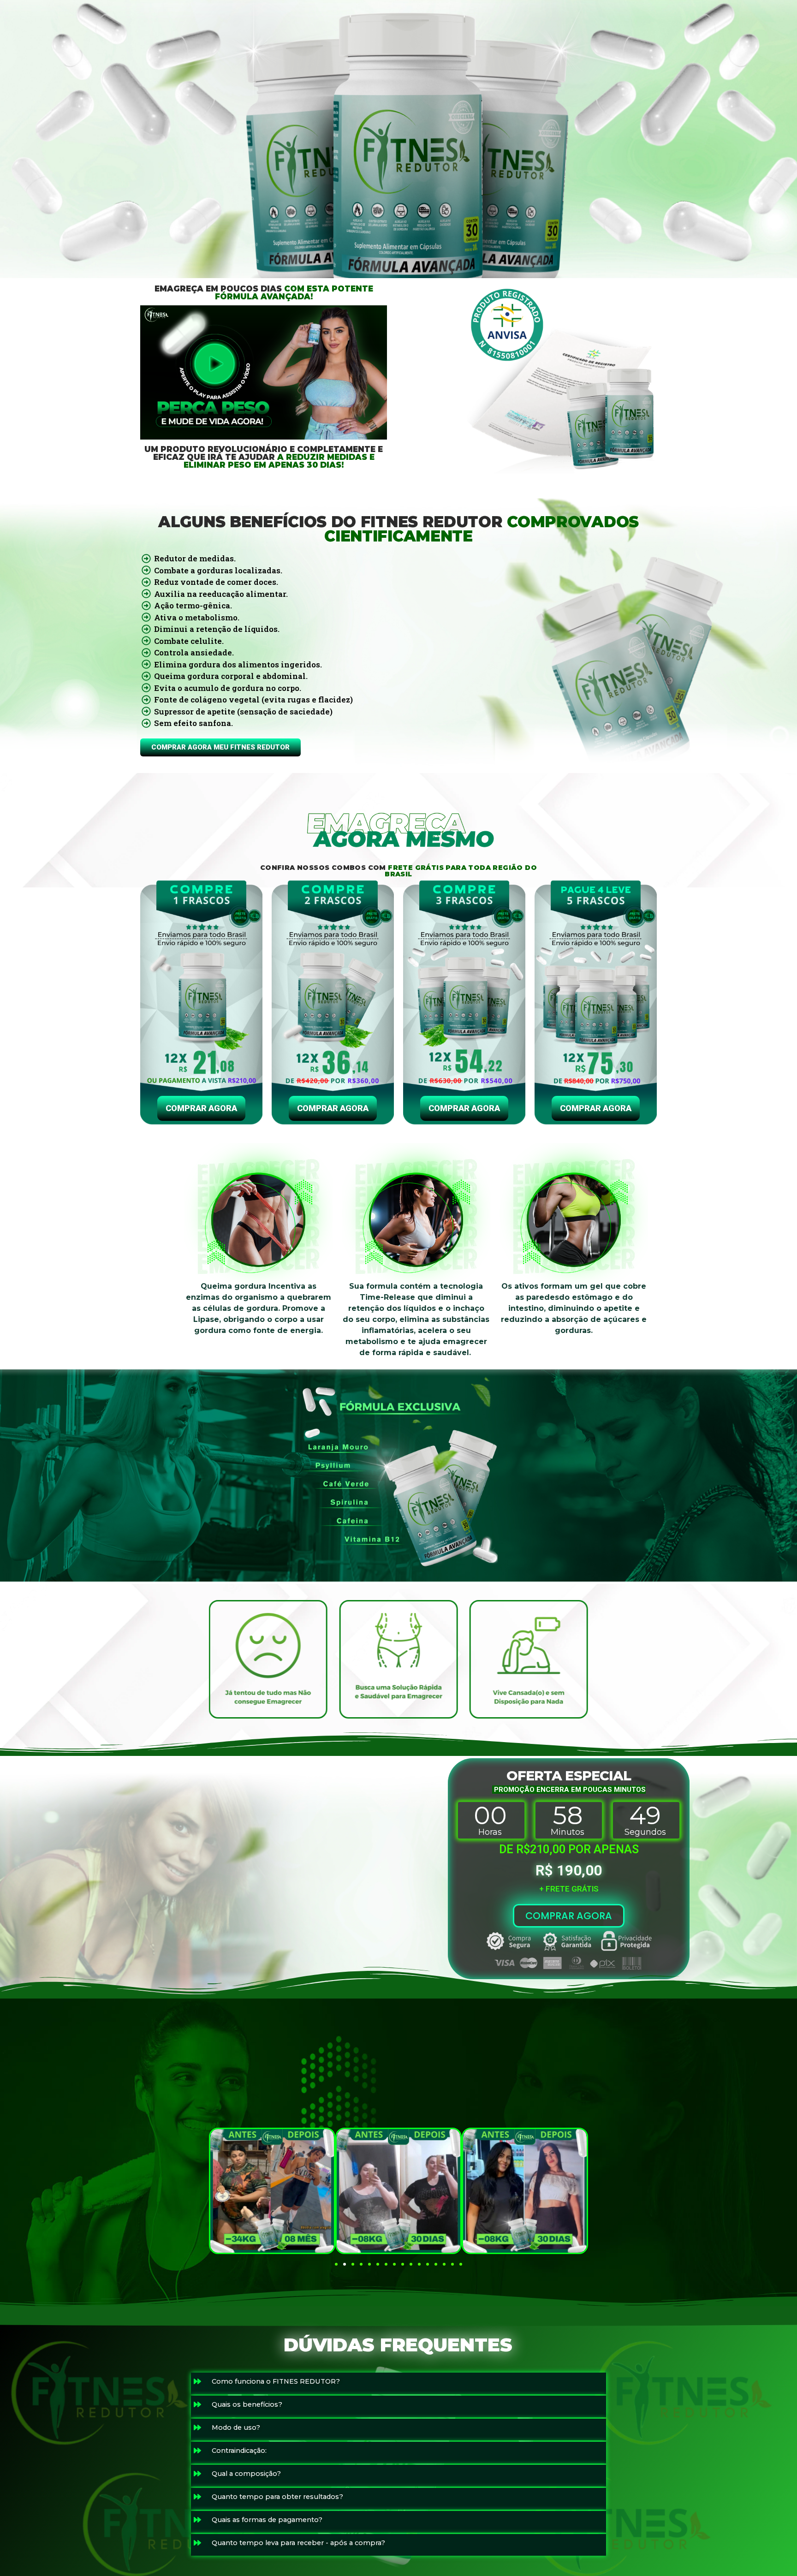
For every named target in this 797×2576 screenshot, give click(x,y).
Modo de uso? (236, 2427)
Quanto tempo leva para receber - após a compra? (298, 2543)
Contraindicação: (239, 2451)
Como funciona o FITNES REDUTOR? (276, 2381)
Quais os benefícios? (247, 2404)
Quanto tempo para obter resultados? (277, 2497)
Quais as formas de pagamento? (267, 2520)
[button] (336, 2264)
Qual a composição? (246, 2474)
